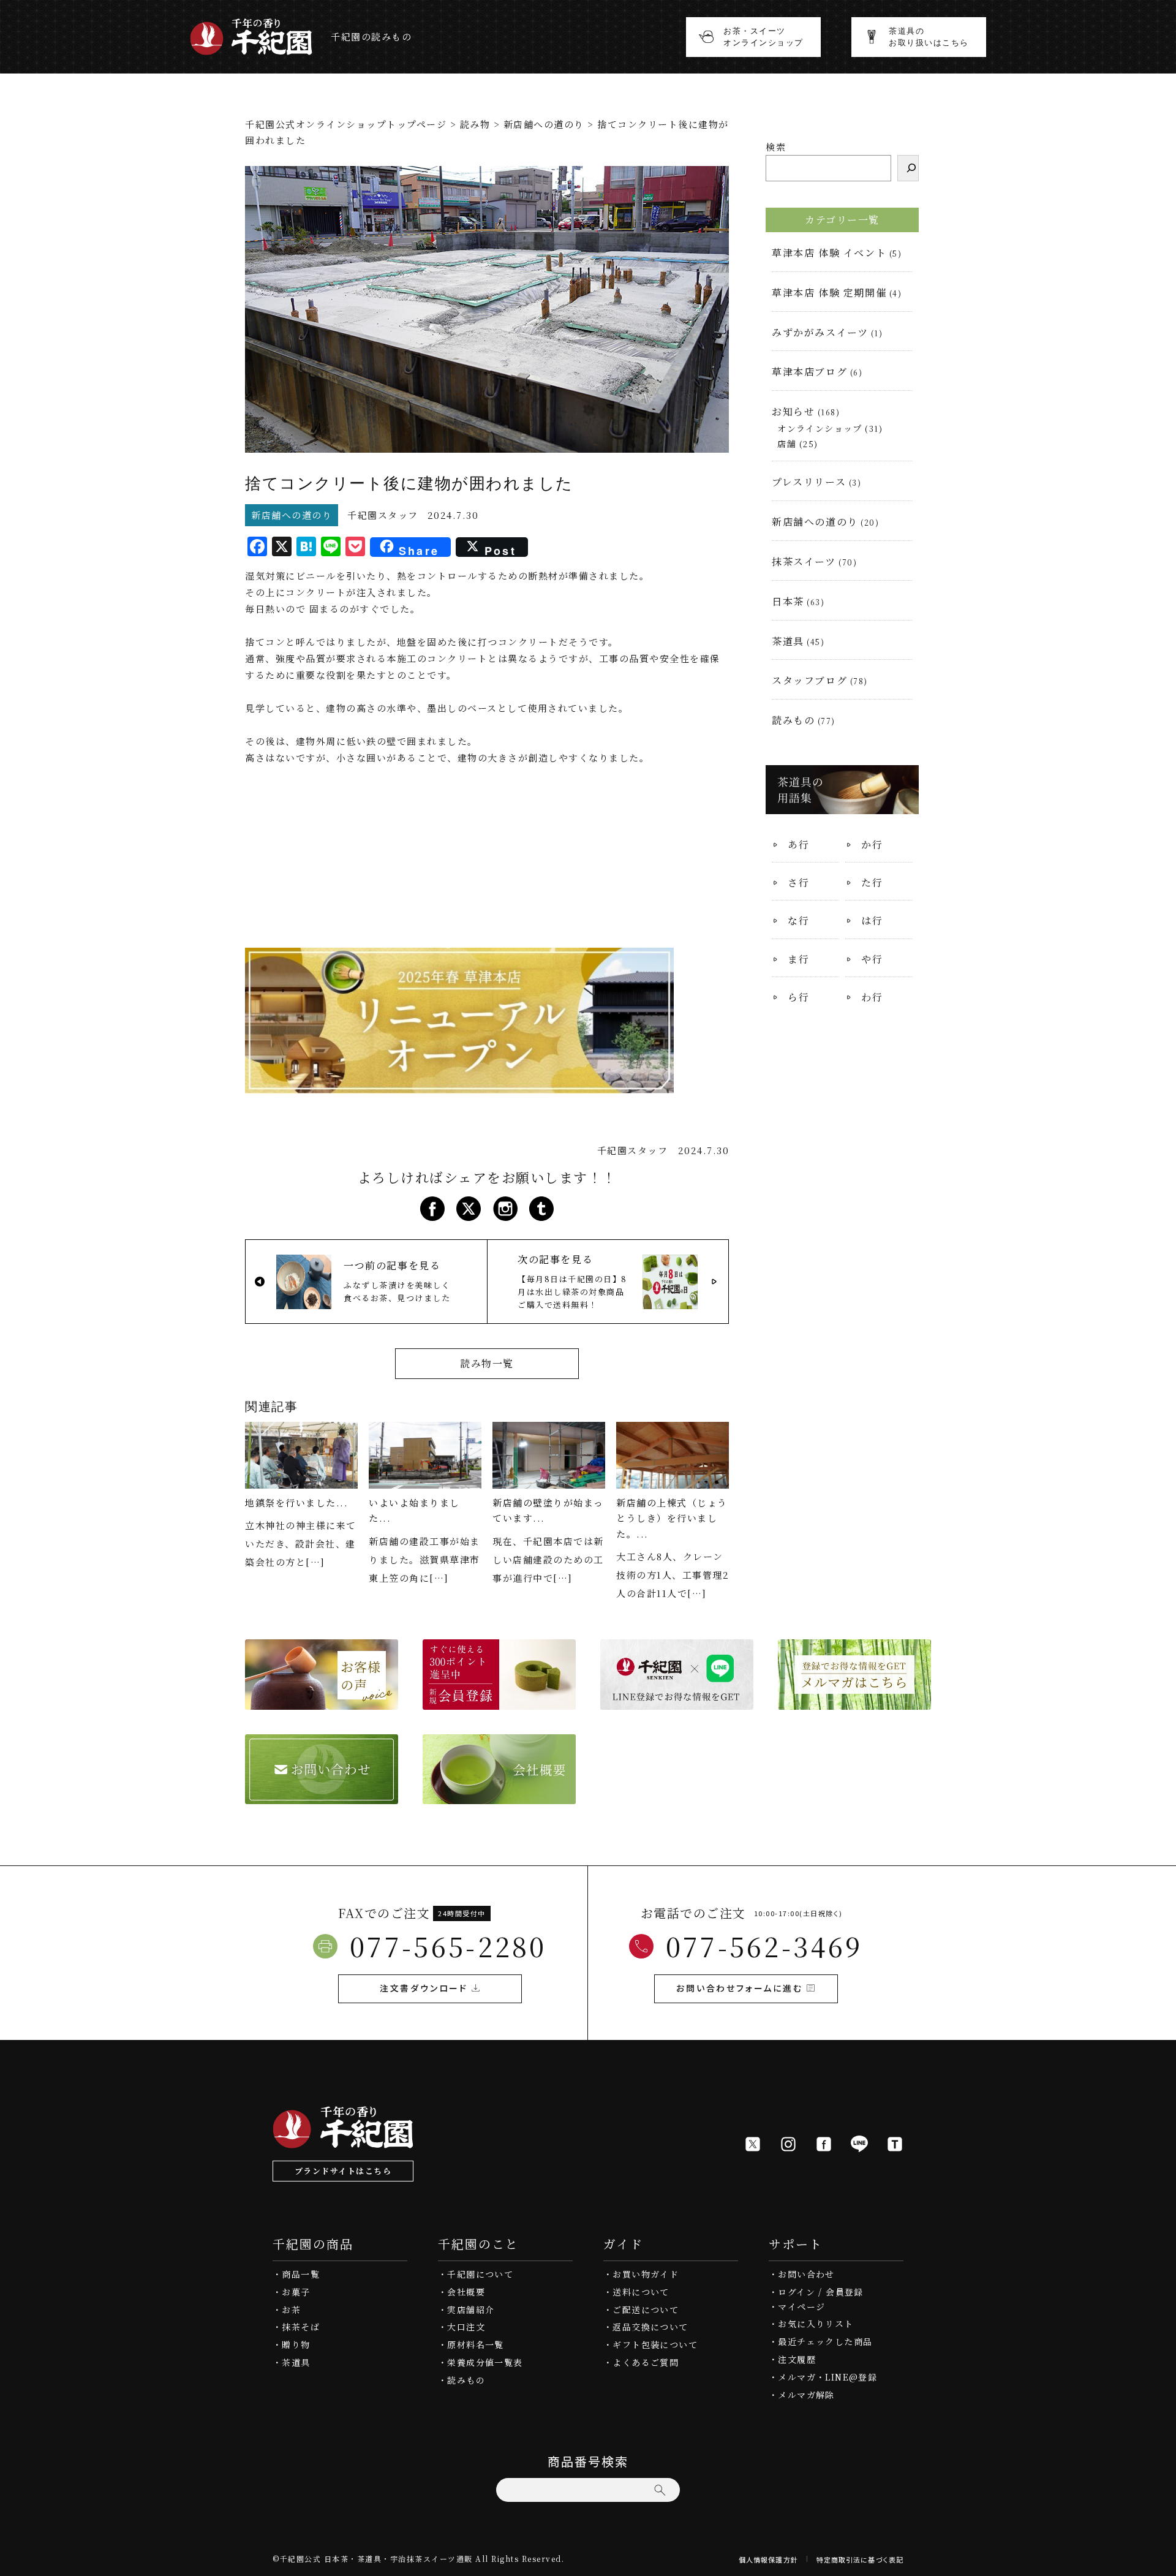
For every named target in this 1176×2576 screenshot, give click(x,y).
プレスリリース (809, 482)
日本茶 (788, 601)
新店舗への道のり (544, 124)
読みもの (793, 720)
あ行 (798, 844)
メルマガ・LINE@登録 (827, 2377)
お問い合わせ (806, 2274)
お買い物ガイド (646, 2274)
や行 (872, 959)
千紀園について (480, 2274)
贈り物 (296, 2344)
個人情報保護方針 (768, 2559)
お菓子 (296, 2292)
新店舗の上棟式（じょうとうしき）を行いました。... (672, 1518)
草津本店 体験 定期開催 (829, 293)
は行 (872, 920)
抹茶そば (301, 2327)
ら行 (798, 997)
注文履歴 (797, 2359)
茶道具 (788, 641)
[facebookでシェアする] (432, 1213)
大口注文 (466, 2327)
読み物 (475, 124)
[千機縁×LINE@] (677, 1702)
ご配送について (646, 2310)
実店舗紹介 (471, 2310)
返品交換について (650, 2327)
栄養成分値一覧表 (485, 2362)
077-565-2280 (448, 1946)
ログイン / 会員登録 (820, 2292)
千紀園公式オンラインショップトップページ (346, 124)
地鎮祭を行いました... (296, 1502)
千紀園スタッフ (383, 515)
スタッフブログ (809, 680)
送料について (641, 2292)
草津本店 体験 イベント (829, 253)
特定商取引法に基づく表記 (860, 2559)
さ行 (798, 882)
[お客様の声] (322, 1702)
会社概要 (466, 2292)
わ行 (872, 997)
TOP (1163, 2563)
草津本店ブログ (809, 372)
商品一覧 (301, 2274)
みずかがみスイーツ (820, 332)
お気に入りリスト (816, 2324)
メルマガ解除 (806, 2395)
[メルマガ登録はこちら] (854, 1702)
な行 (798, 920)
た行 (872, 882)
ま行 (798, 959)
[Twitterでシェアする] (469, 1213)
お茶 (291, 2310)
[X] (753, 2144)
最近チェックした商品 (825, 2341)
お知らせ (793, 411)
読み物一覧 (487, 1363)
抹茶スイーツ (804, 561)
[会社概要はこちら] (499, 1796)
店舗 (787, 444)
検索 (776, 147)
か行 (872, 844)
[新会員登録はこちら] (499, 1702)
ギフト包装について (655, 2344)
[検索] (908, 168)
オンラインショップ (820, 428)
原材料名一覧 (475, 2344)
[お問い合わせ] (322, 1796)
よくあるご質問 (646, 2362)
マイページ (801, 2306)
